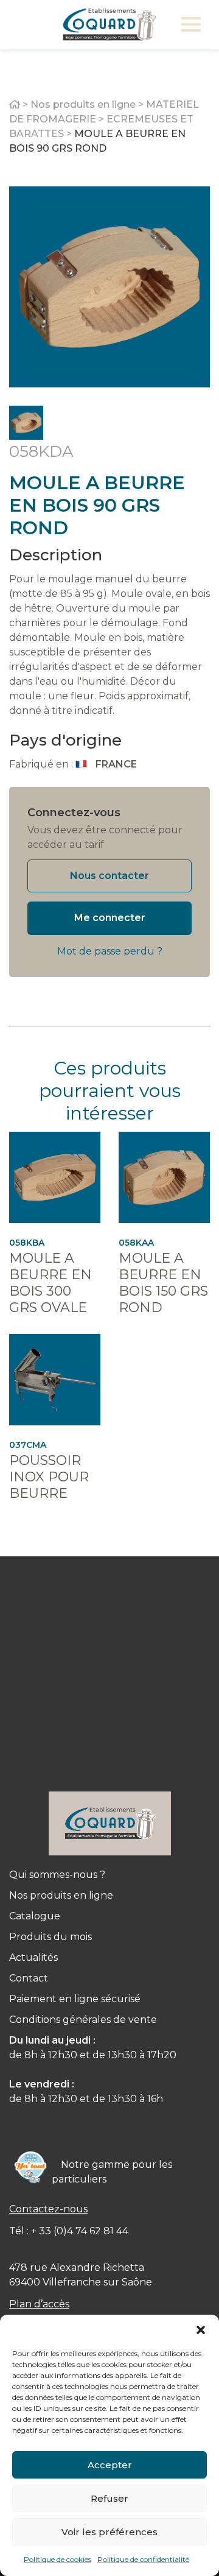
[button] (201, 2330)
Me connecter (110, 918)
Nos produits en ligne (83, 104)
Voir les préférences (109, 2532)
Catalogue (35, 1916)
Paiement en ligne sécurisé (75, 1999)
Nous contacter (109, 876)
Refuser (109, 2498)
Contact (29, 1978)
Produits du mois (50, 1937)
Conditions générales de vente (83, 2020)
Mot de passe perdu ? (110, 951)
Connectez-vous (74, 813)
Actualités (33, 1957)
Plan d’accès (39, 2304)
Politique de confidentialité (143, 2559)
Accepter (110, 2465)
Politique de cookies (57, 2559)
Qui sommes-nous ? (57, 1875)
